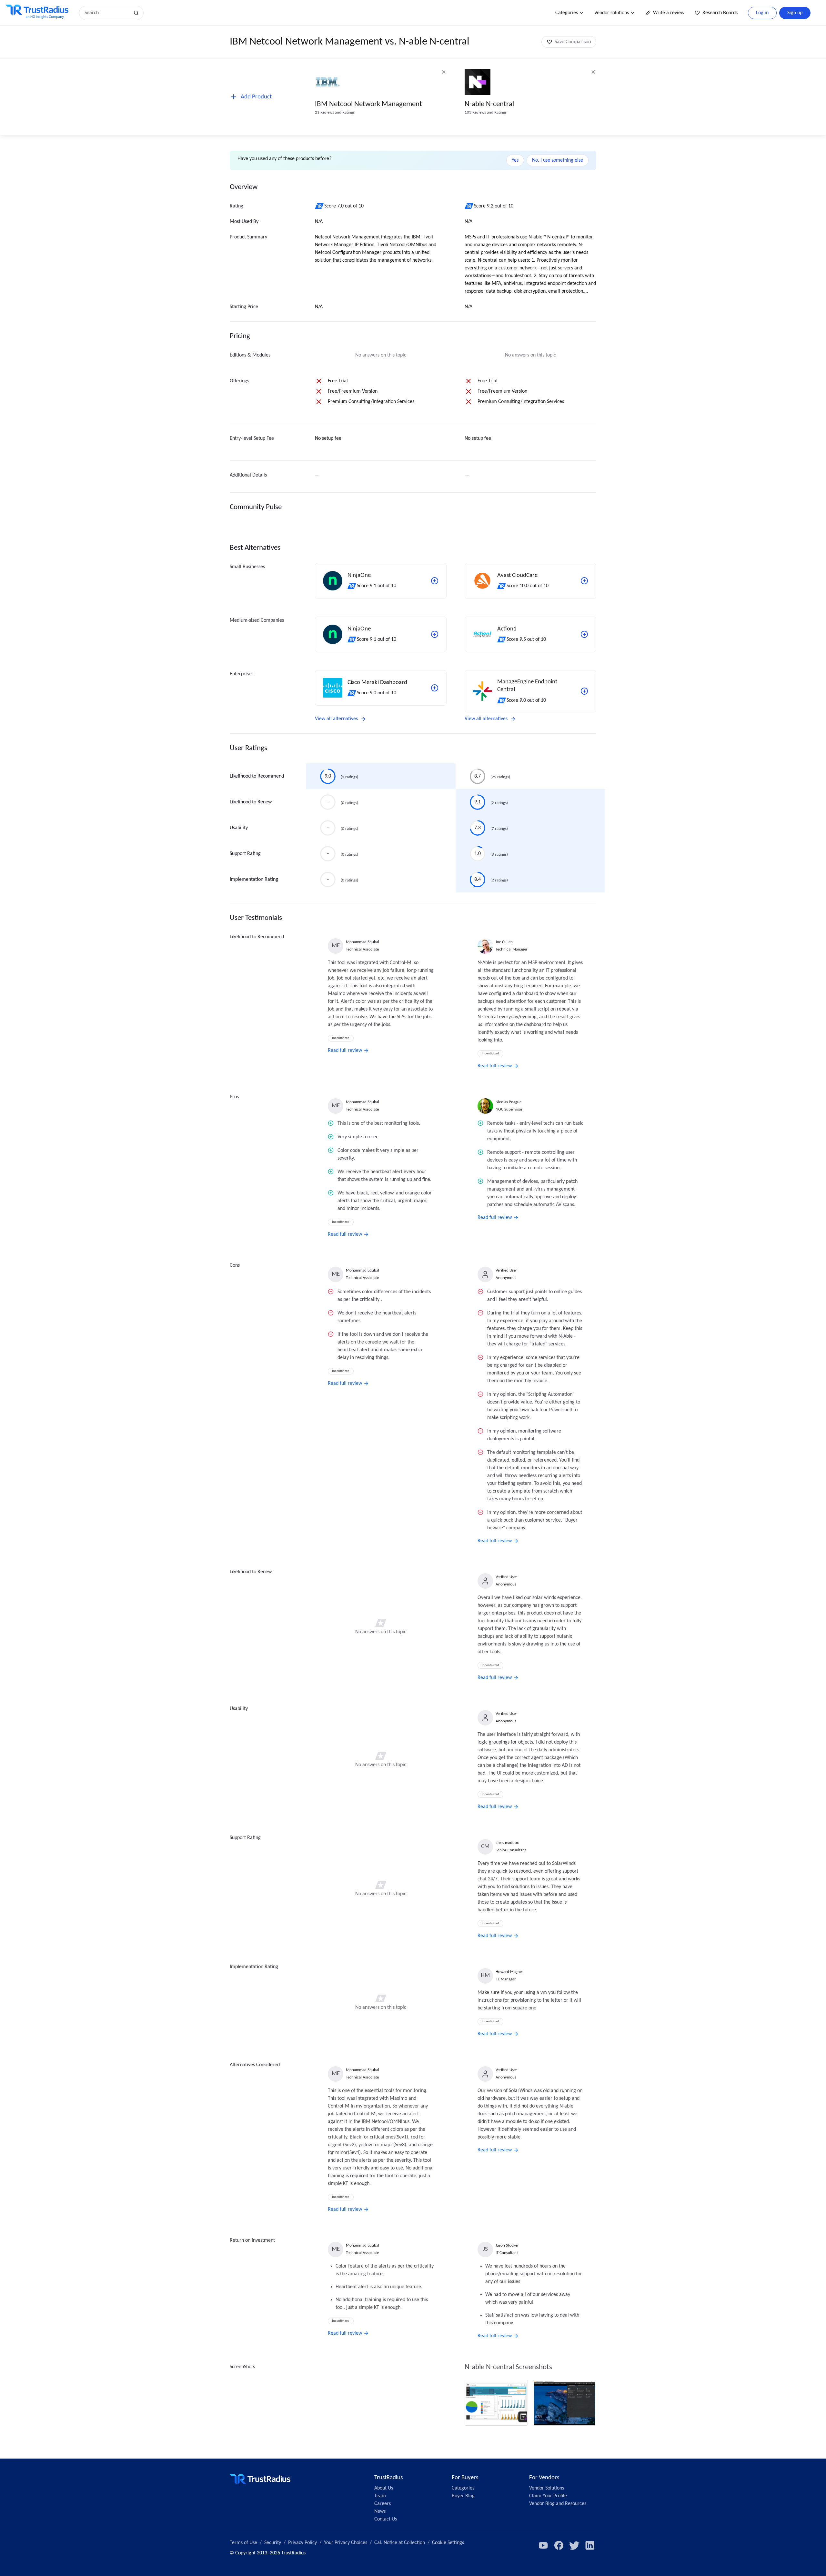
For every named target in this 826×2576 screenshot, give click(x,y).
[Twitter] (574, 2545)
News (380, 2511)
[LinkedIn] (590, 2545)
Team (380, 2496)
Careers (383, 2504)
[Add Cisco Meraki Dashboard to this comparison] (435, 688)
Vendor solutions (612, 13)
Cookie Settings (448, 2543)
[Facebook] (559, 2545)
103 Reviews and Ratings (486, 112)
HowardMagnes (509, 1972)
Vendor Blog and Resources (558, 2504)
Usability (239, 828)
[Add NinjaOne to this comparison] (435, 581)
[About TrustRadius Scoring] (320, 206)
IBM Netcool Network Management (368, 104)
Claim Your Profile (548, 2496)
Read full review (345, 1051)
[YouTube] (543, 2545)
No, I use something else (558, 160)
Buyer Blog (463, 2496)
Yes (515, 160)
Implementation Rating (254, 880)
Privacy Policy (302, 2543)
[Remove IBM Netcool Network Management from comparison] (444, 72)
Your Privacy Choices (346, 2543)
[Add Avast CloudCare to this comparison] (584, 581)
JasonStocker (507, 2245)
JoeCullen (504, 942)
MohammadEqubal (363, 942)
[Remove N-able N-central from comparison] (593, 72)
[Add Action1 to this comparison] (584, 634)
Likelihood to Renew (251, 802)
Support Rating (245, 854)
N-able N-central (489, 104)
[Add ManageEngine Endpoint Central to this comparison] (584, 691)
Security (273, 2543)
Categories (567, 13)
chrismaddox (507, 1843)
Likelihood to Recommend (257, 776)
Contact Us (386, 2519)
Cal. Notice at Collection (400, 2543)
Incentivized (341, 1038)
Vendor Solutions (547, 2488)
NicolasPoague (509, 1102)
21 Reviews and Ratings (335, 112)
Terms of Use (243, 2543)
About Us (384, 2488)
